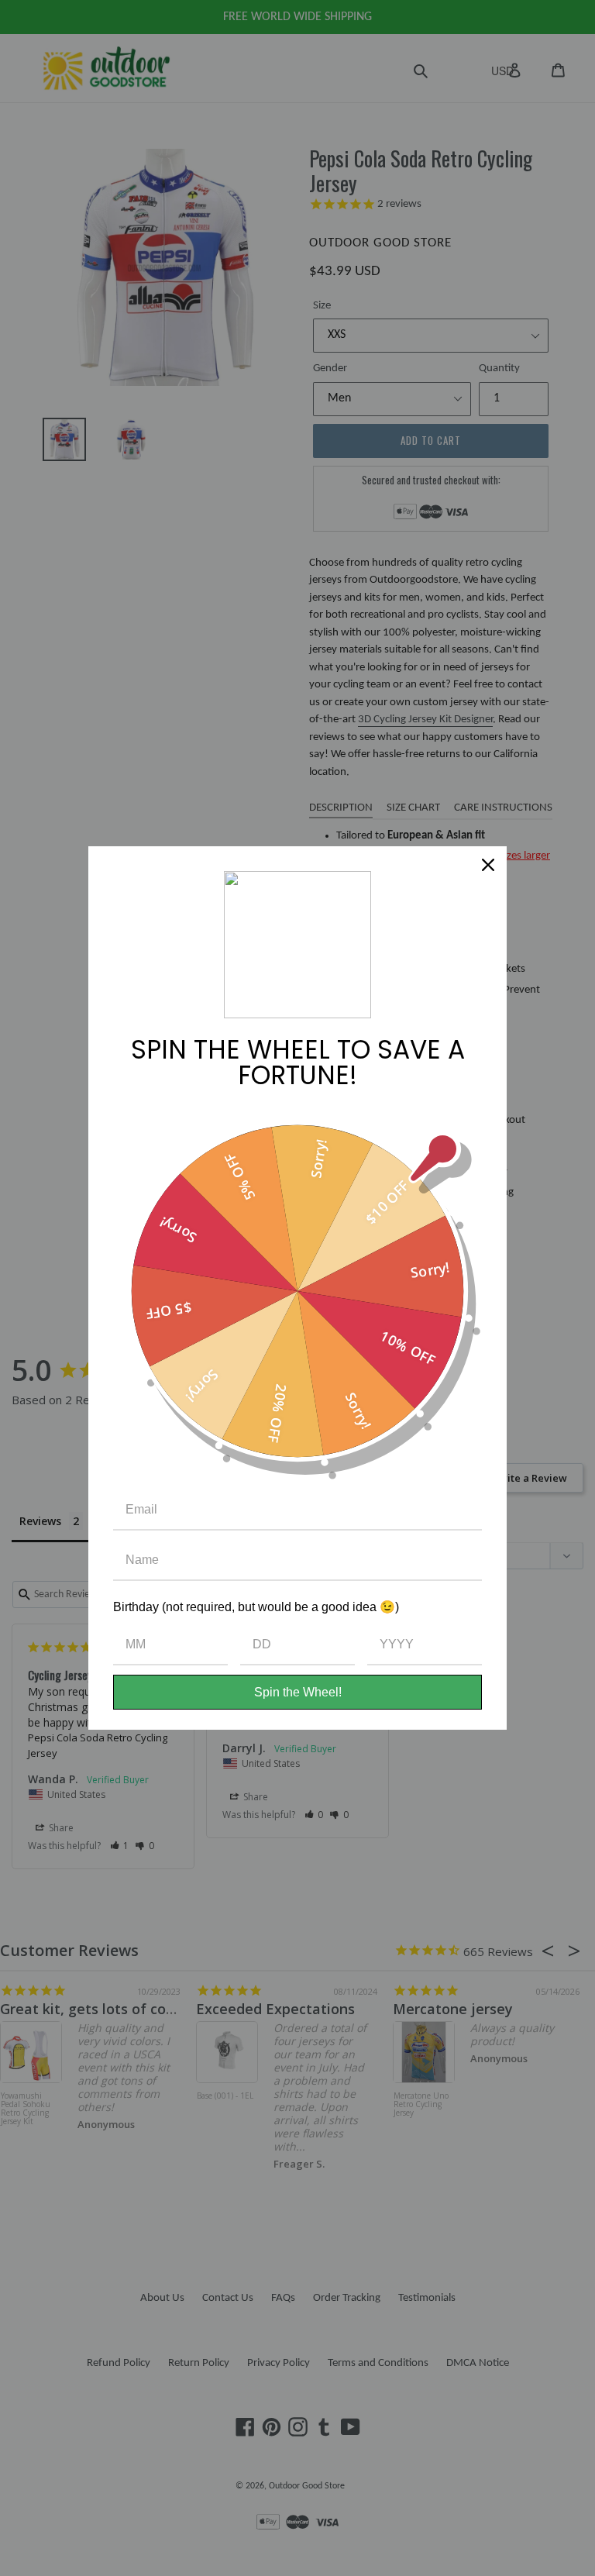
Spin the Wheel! (298, 1692)
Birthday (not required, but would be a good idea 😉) (256, 1607)
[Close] (488, 865)
